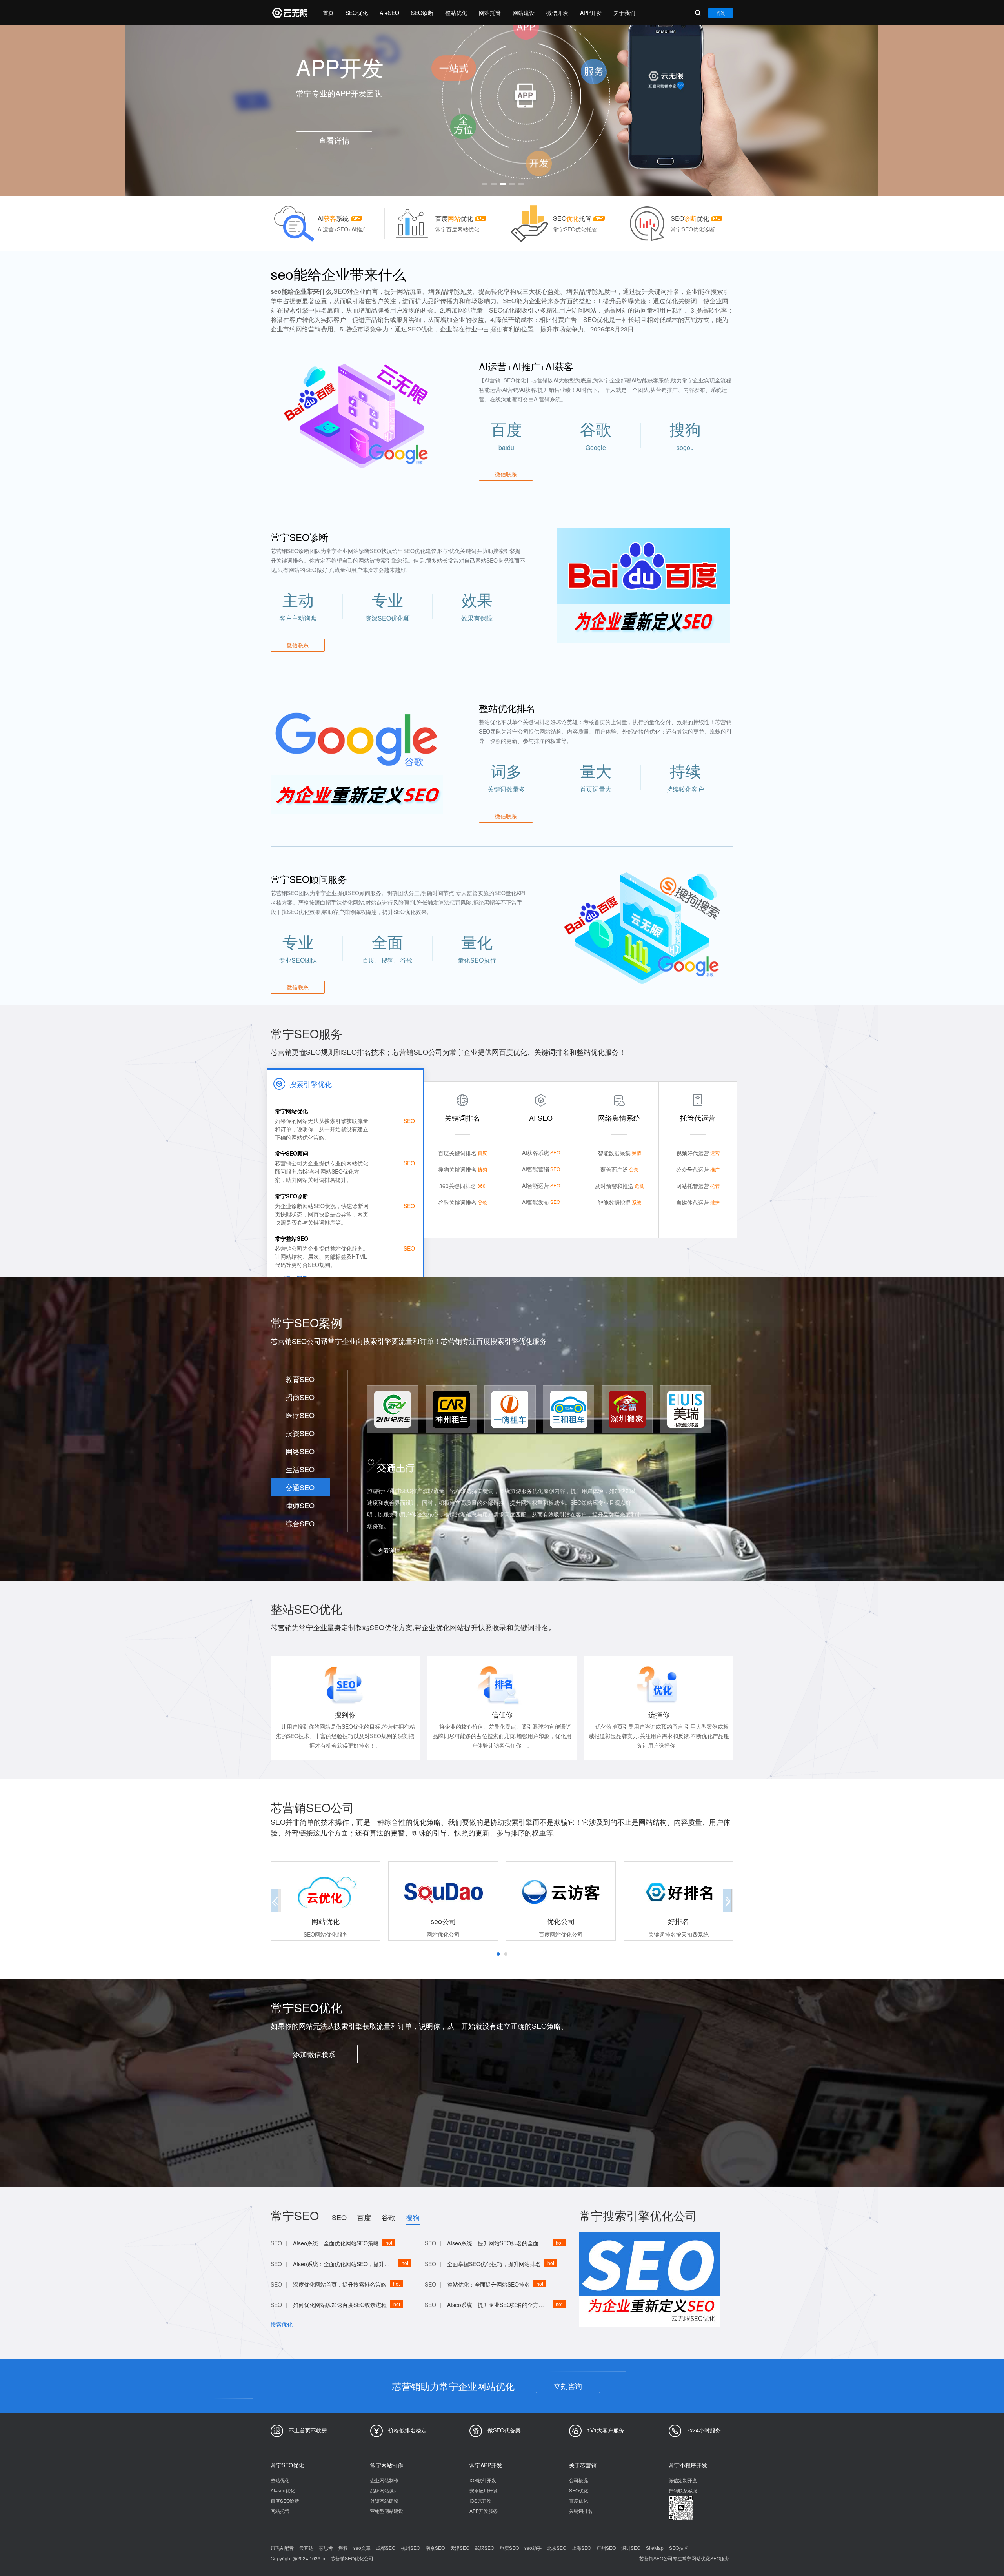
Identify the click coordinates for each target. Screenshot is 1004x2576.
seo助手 (533, 2548)
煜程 (343, 2548)
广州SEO (606, 2548)
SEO (339, 2217)
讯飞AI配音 (282, 2548)
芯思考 (326, 2548)
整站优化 (456, 13)
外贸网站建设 (384, 2500)
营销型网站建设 (387, 2511)
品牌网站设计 (384, 2490)
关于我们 (624, 13)
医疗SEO (300, 1415)
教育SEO (300, 1379)
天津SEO (460, 2548)
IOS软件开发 (483, 2480)
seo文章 (362, 2548)
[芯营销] (289, 13)
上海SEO (581, 2548)
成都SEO (386, 2548)
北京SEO (557, 2548)
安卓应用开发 (484, 2490)
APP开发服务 (484, 2511)
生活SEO (300, 1469)
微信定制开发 (683, 2480)
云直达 (306, 2548)
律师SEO (300, 1505)
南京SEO (435, 2548)
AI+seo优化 (283, 2490)
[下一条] (726, 108)
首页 (328, 13)
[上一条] (278, 108)
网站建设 (524, 13)
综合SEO (300, 1523)
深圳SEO (631, 2548)
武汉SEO (485, 2548)
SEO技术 (679, 2548)
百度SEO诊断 (285, 2500)
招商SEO (300, 1397)
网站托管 (490, 13)
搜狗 (413, 2217)
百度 (364, 2217)
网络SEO (300, 1451)
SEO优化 (357, 13)
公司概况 (578, 2480)
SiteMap (655, 2548)
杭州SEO (410, 2548)
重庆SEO (509, 2548)
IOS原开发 (480, 2500)
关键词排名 (581, 2511)
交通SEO (300, 1487)
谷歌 (388, 2217)
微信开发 (557, 13)
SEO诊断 (422, 13)
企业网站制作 (384, 2480)
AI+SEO (389, 13)
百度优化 (578, 2500)
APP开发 (591, 13)
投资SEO (300, 1433)
